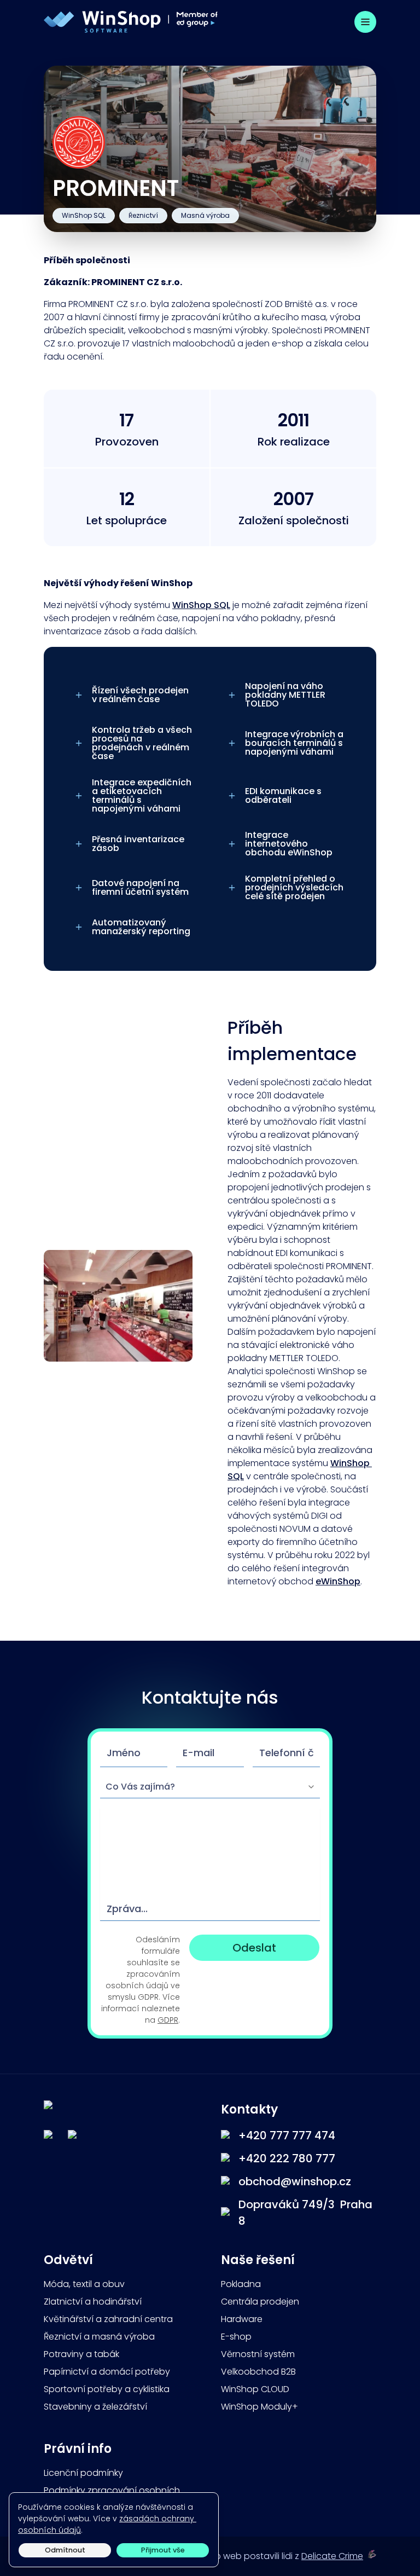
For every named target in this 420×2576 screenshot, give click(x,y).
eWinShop (338, 1581)
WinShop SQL (201, 605)
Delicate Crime (332, 2556)
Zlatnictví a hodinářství (93, 2302)
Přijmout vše (163, 2550)
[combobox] (210, 1787)
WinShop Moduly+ (259, 2407)
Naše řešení (259, 2260)
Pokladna (241, 2284)
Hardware (242, 2319)
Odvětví (68, 2260)
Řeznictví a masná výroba (99, 2337)
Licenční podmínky (83, 2473)
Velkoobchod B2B (258, 2372)
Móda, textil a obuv (84, 2284)
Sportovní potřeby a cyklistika (107, 2389)
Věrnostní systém (258, 2354)
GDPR (168, 2020)
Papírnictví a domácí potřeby (107, 2372)
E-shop (236, 2337)
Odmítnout (65, 2550)
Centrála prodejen (260, 2302)
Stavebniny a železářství (95, 2407)
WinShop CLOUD (255, 2389)
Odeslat (254, 1948)
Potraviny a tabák (81, 2354)
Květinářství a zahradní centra (108, 2319)
